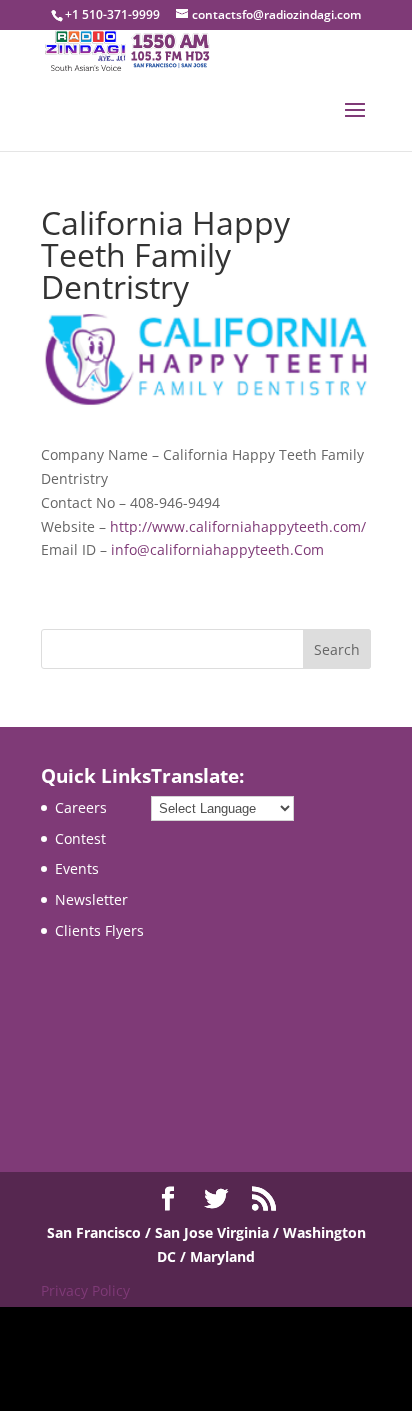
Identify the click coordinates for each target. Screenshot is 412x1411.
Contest (80, 838)
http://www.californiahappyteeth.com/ (238, 526)
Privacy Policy (85, 1290)
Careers (81, 807)
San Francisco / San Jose (132, 1232)
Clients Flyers (99, 930)
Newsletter (91, 899)
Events (77, 868)
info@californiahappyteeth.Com (217, 549)
